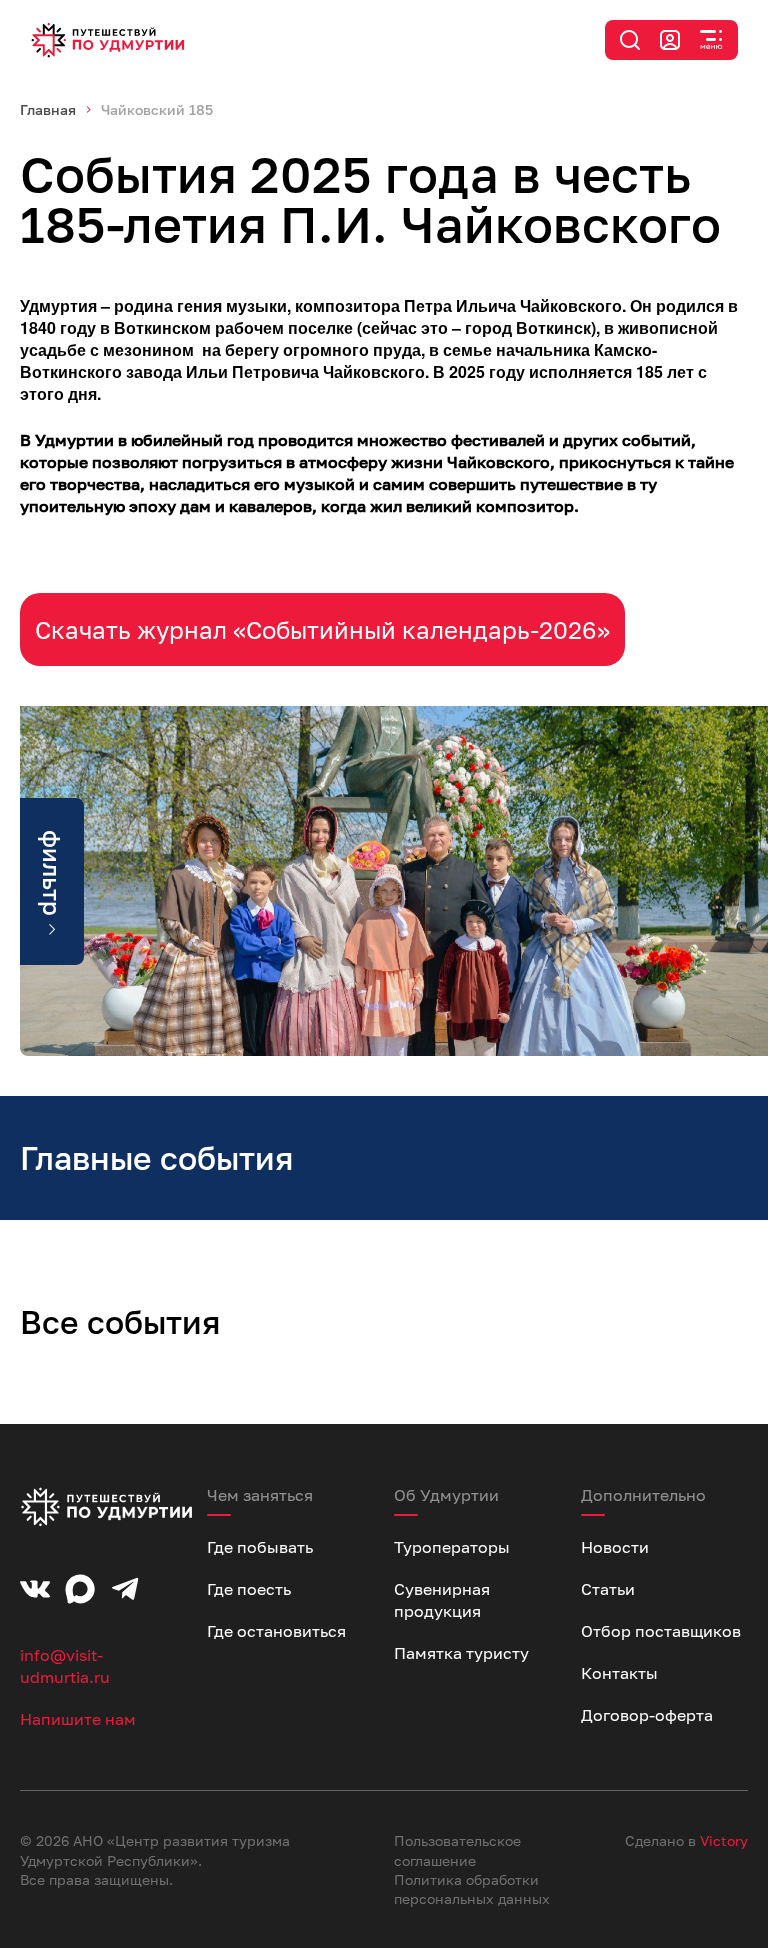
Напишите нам (78, 1719)
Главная (48, 109)
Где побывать (260, 1547)
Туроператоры (452, 1547)
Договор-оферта (647, 1715)
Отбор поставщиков (661, 1631)
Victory (724, 1840)
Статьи (608, 1589)
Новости (615, 1547)
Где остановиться (276, 1631)
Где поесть (249, 1589)
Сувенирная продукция (442, 1600)
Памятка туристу (461, 1653)
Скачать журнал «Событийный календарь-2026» (322, 629)
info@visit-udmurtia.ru (65, 1666)
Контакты (619, 1673)
